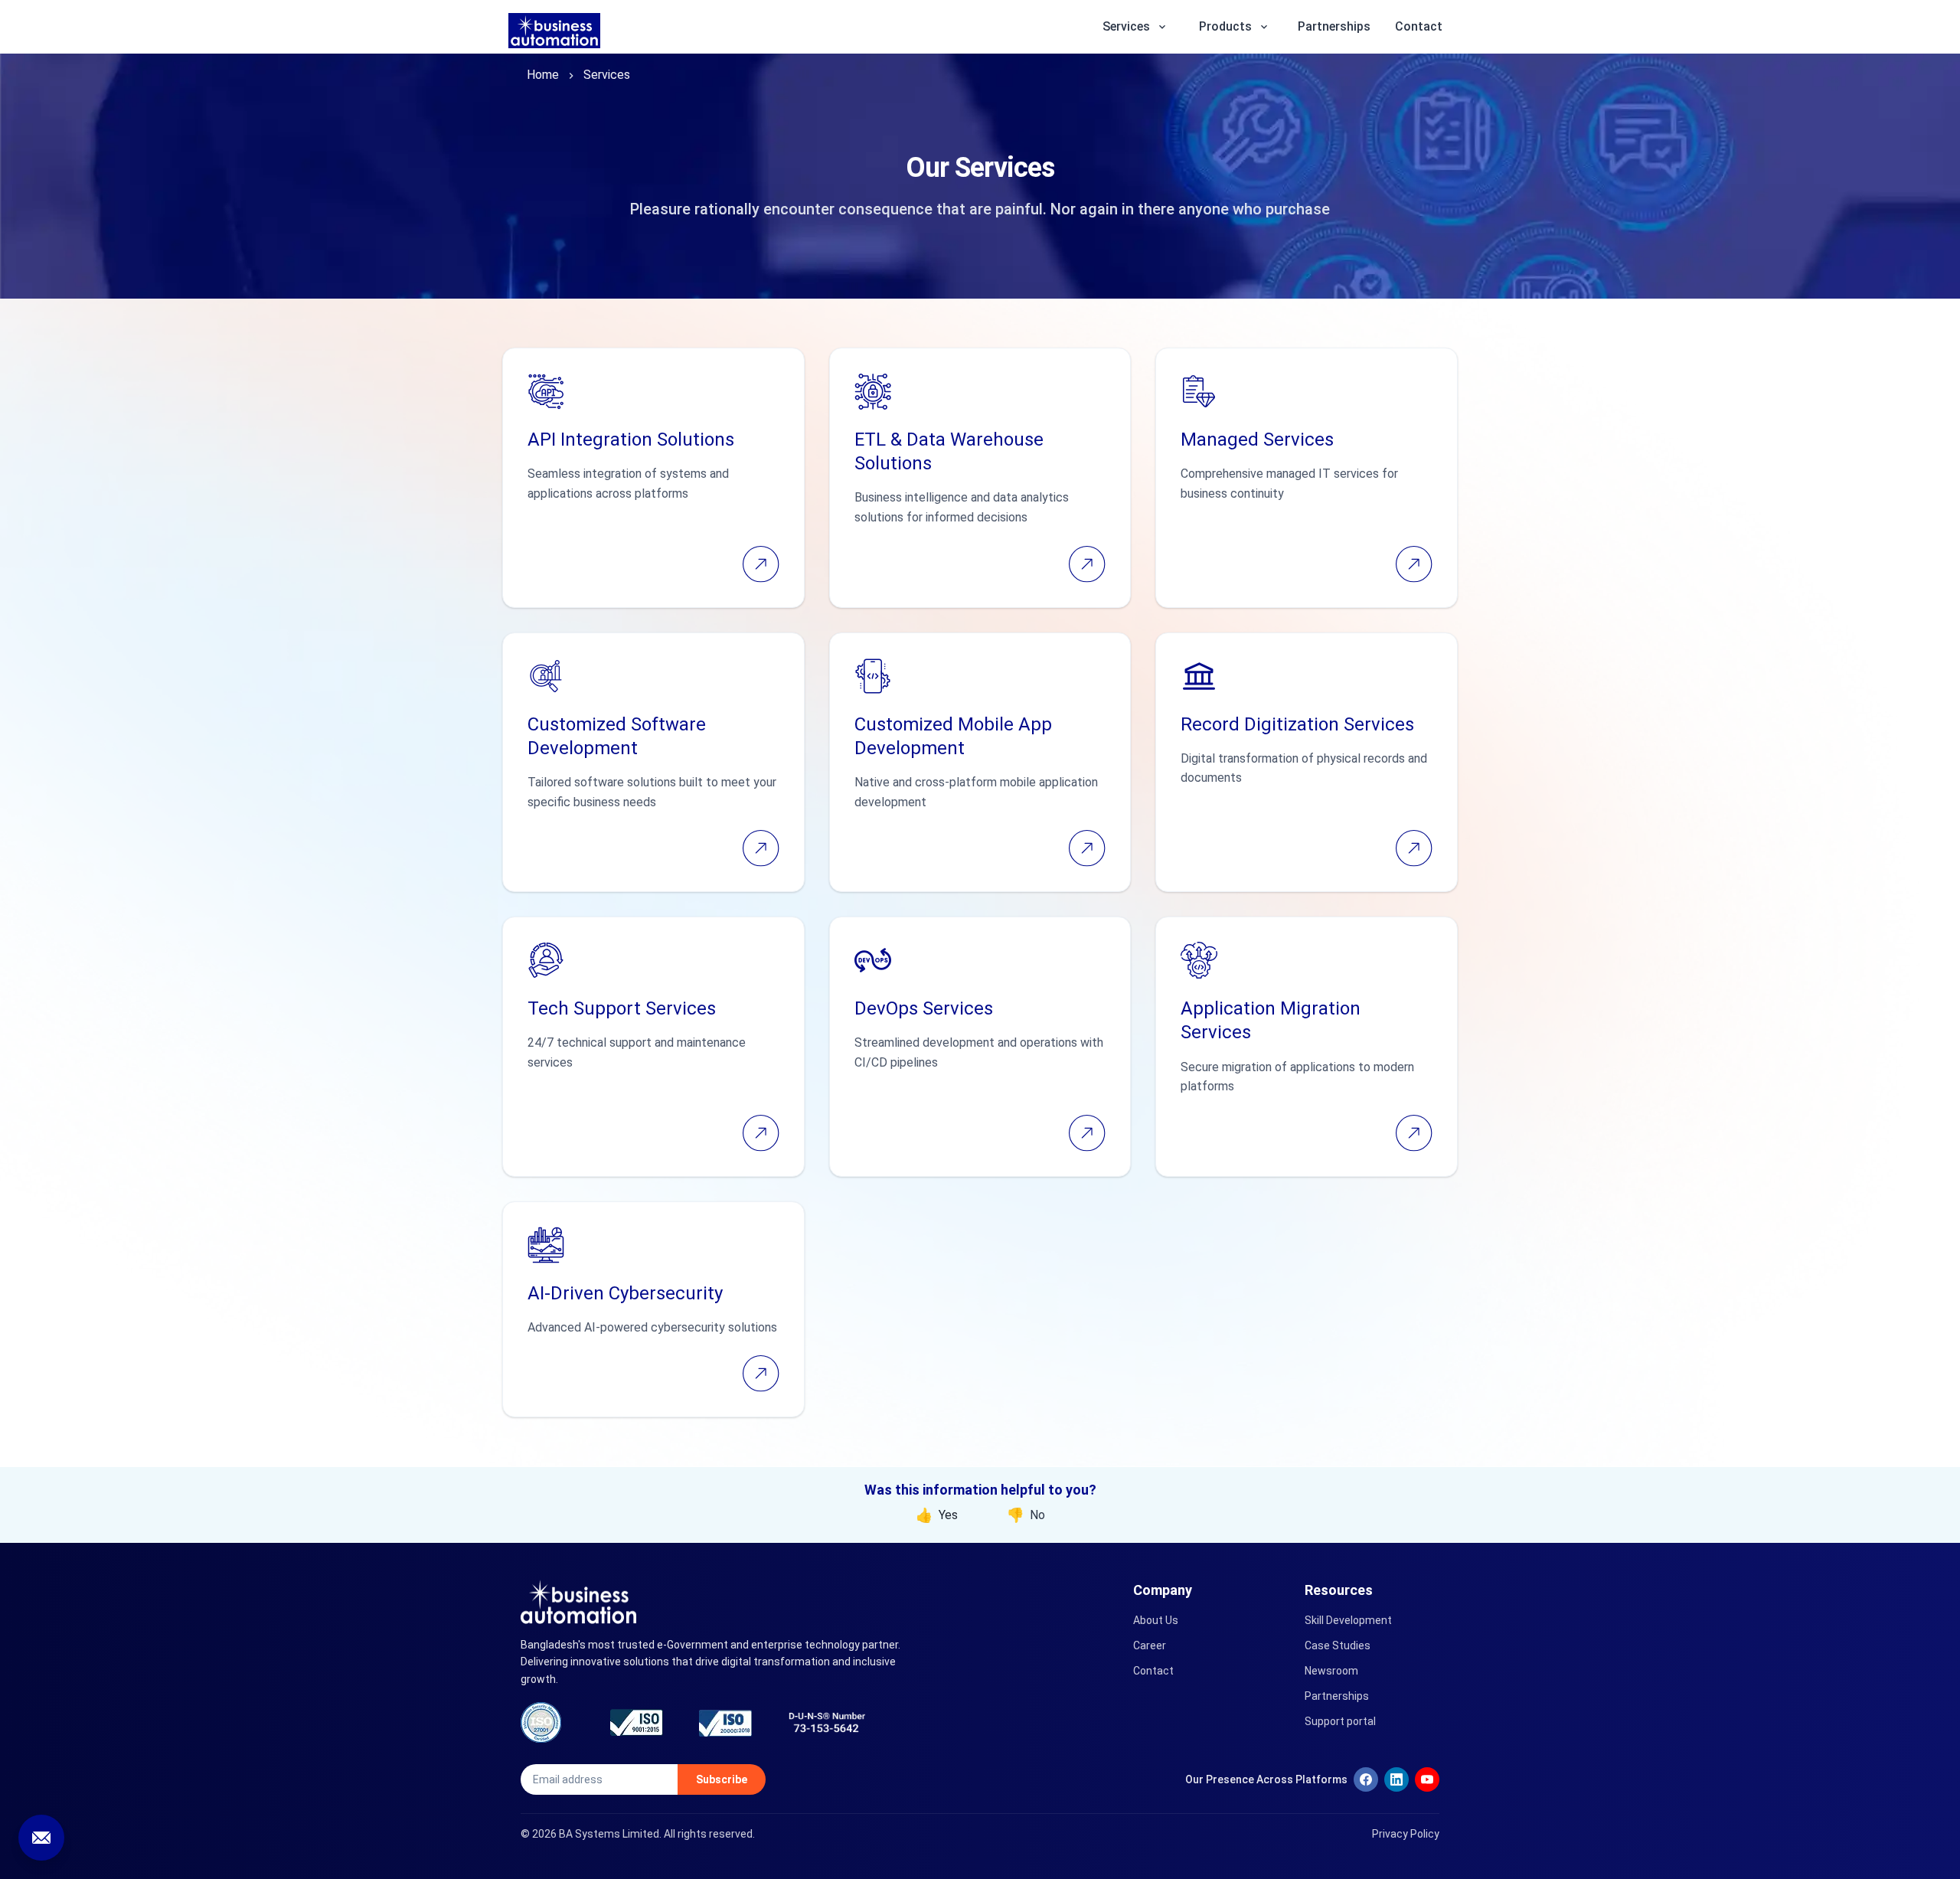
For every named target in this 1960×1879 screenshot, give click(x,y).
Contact (1419, 26)
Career (1150, 1645)
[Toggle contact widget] (41, 1838)
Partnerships (1334, 26)
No (1026, 1515)
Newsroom (1331, 1671)
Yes (937, 1515)
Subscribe (722, 1779)
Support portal (1340, 1721)
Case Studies (1338, 1645)
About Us (1156, 1620)
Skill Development (1348, 1620)
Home (543, 75)
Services (607, 75)
